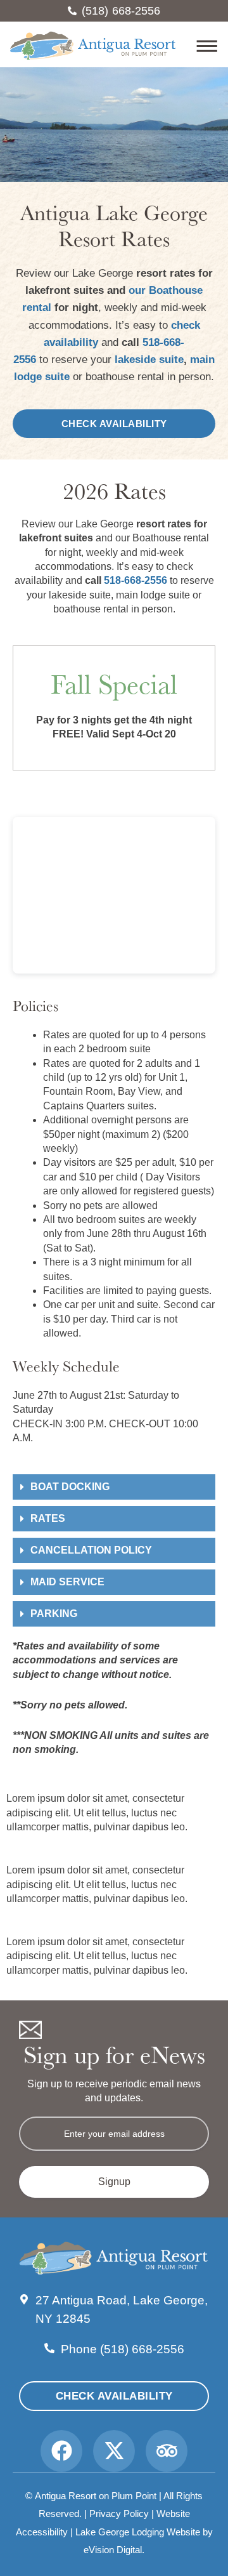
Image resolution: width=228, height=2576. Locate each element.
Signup (114, 2182)
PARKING (54, 1614)
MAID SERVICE (67, 1582)
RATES (48, 1518)
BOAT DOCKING (70, 1487)
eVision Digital (113, 2550)
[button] (198, 48)
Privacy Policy (119, 2513)
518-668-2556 (136, 580)
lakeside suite (149, 360)
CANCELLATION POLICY (91, 1550)
